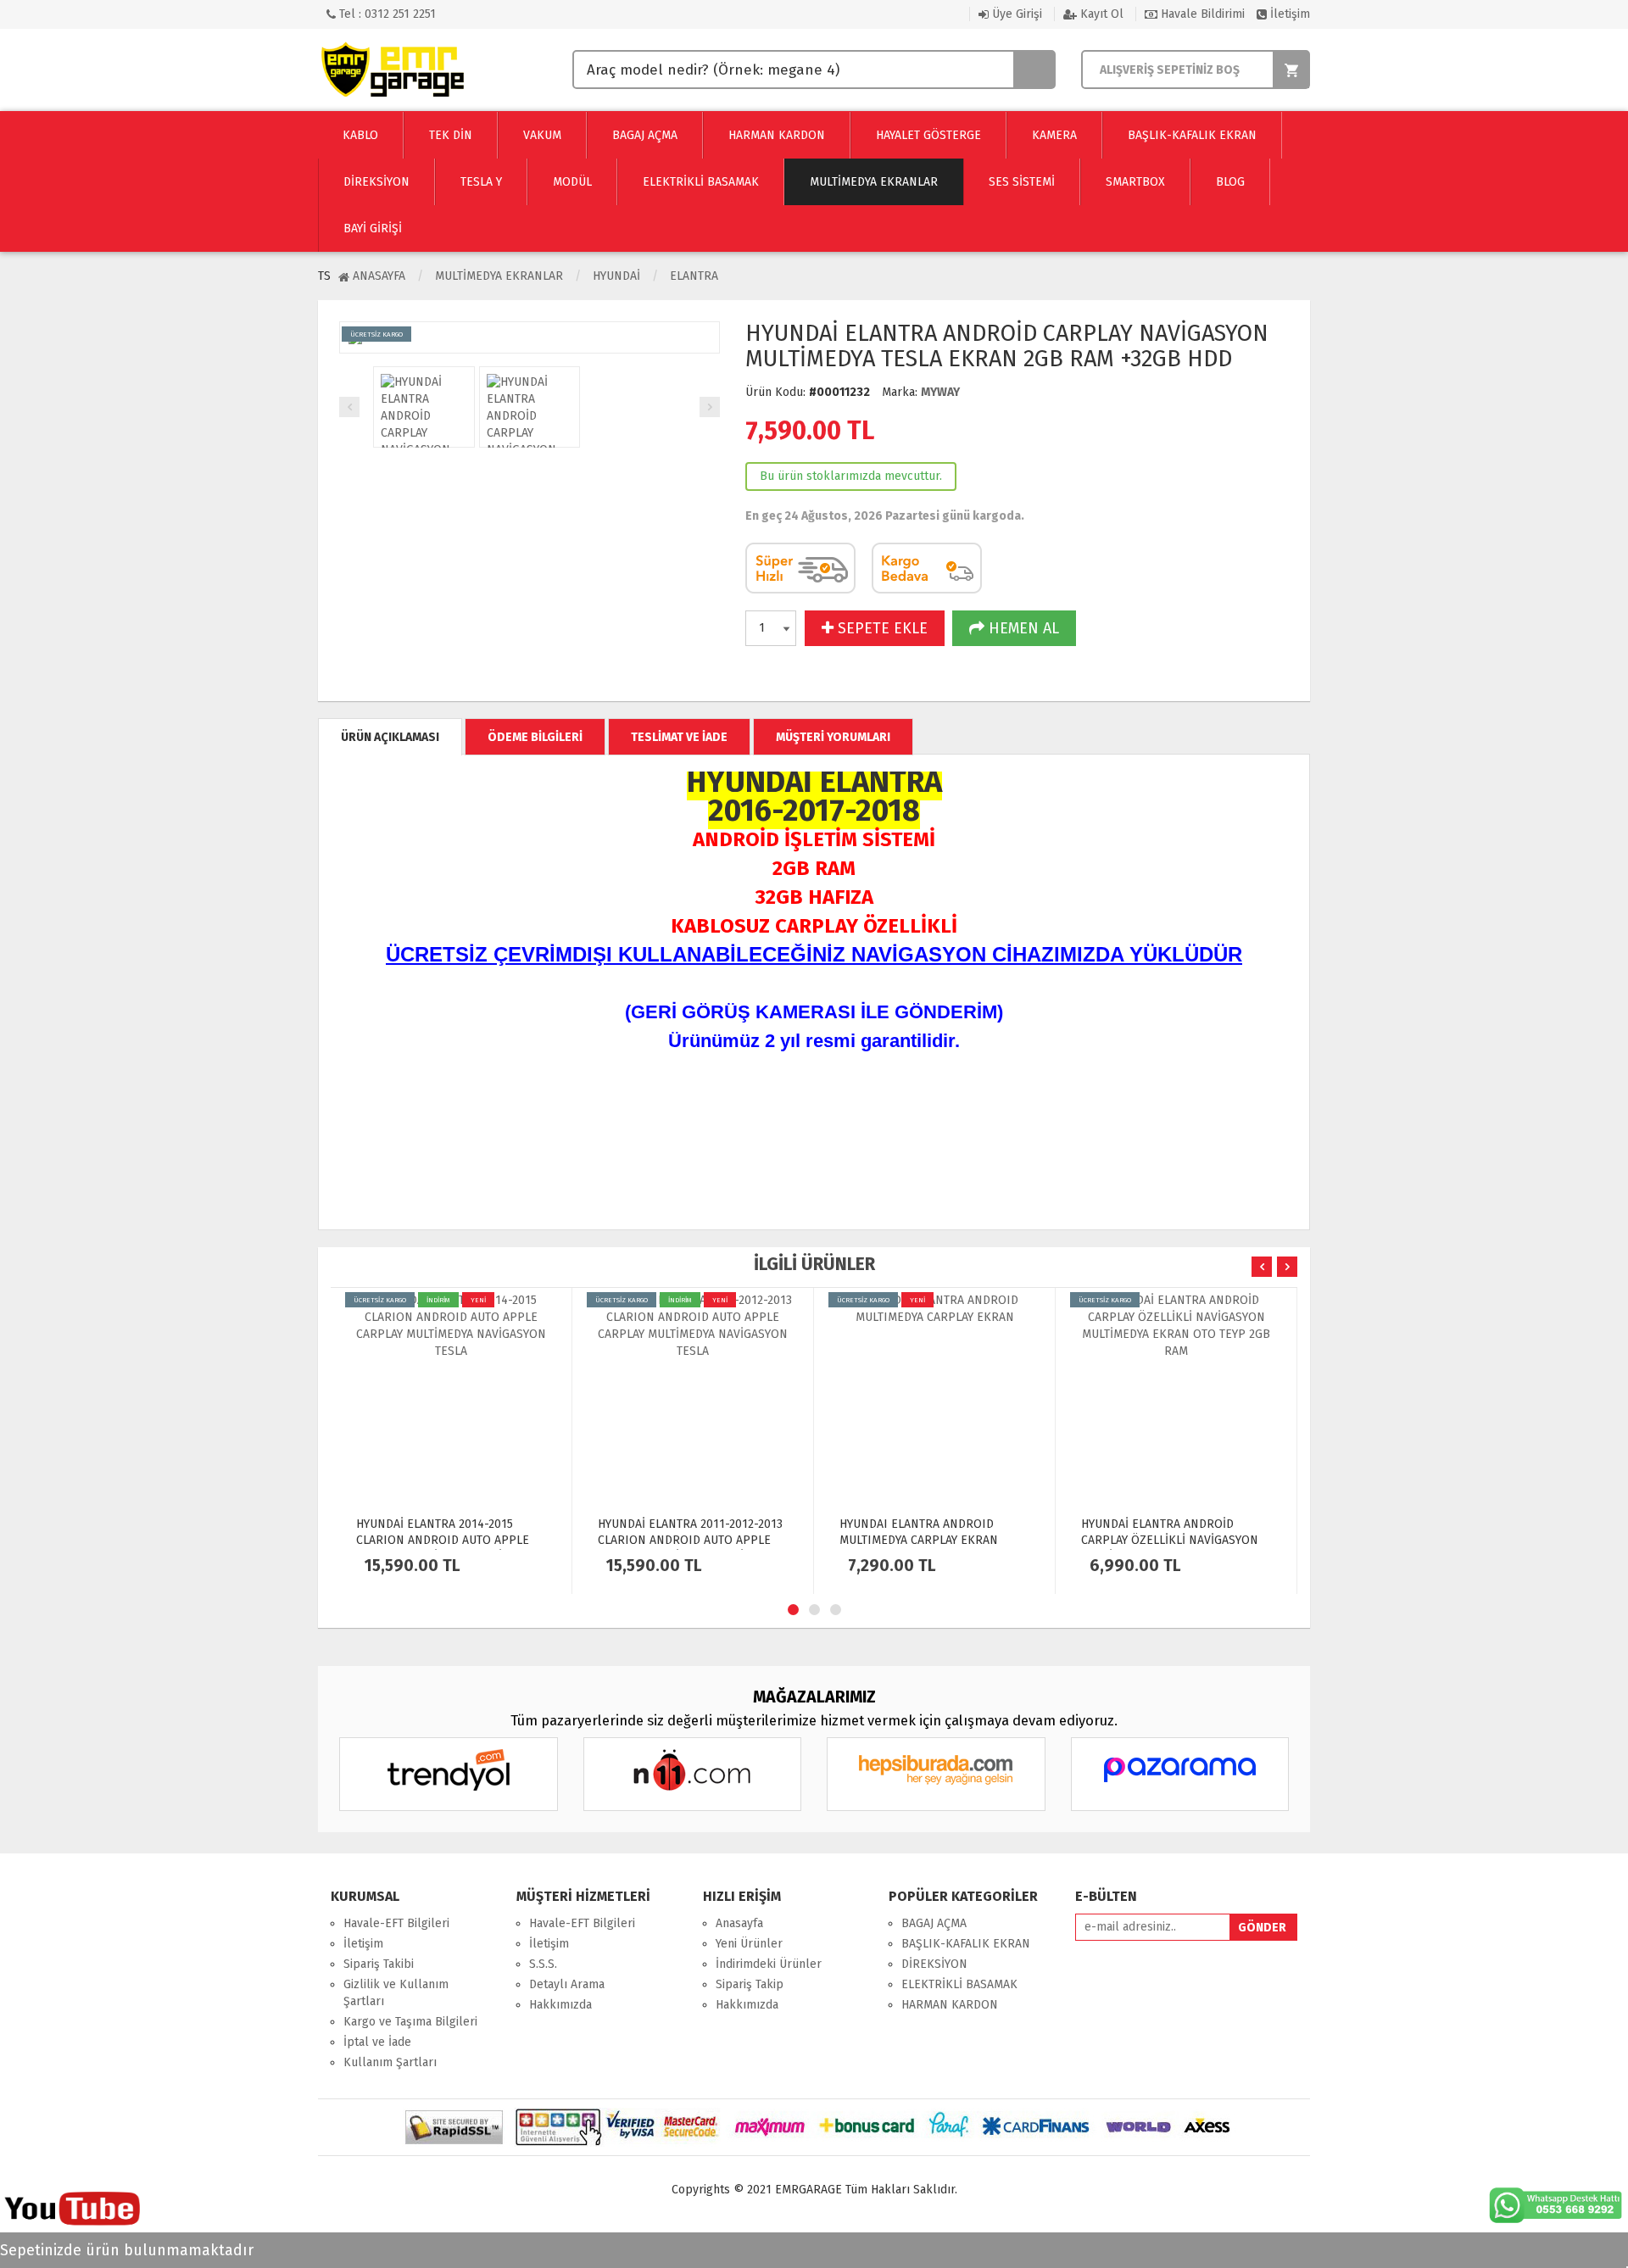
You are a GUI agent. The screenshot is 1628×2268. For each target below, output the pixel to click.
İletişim (1288, 14)
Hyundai (616, 276)
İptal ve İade (377, 2042)
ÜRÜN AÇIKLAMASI (390, 737)
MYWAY (940, 392)
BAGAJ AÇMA (934, 1923)
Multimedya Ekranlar (499, 276)
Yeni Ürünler (749, 1944)
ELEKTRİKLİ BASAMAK (959, 1984)
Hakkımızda (560, 2005)
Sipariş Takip (750, 1984)
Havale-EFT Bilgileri (396, 1923)
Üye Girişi (1015, 14)
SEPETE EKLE (881, 628)
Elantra (694, 276)
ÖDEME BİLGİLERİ (535, 737)
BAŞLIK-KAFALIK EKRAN (966, 1944)
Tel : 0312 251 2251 (386, 14)
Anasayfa (377, 276)
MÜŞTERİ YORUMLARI (833, 737)
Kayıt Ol (1100, 14)
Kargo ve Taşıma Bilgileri (410, 2022)
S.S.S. (543, 1964)
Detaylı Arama (567, 1984)
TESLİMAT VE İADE (679, 737)
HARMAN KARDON (950, 2005)
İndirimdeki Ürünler (769, 1964)
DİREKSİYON (934, 1964)
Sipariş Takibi (379, 1964)
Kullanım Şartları (390, 2062)
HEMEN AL (1022, 628)
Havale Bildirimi (1201, 14)
